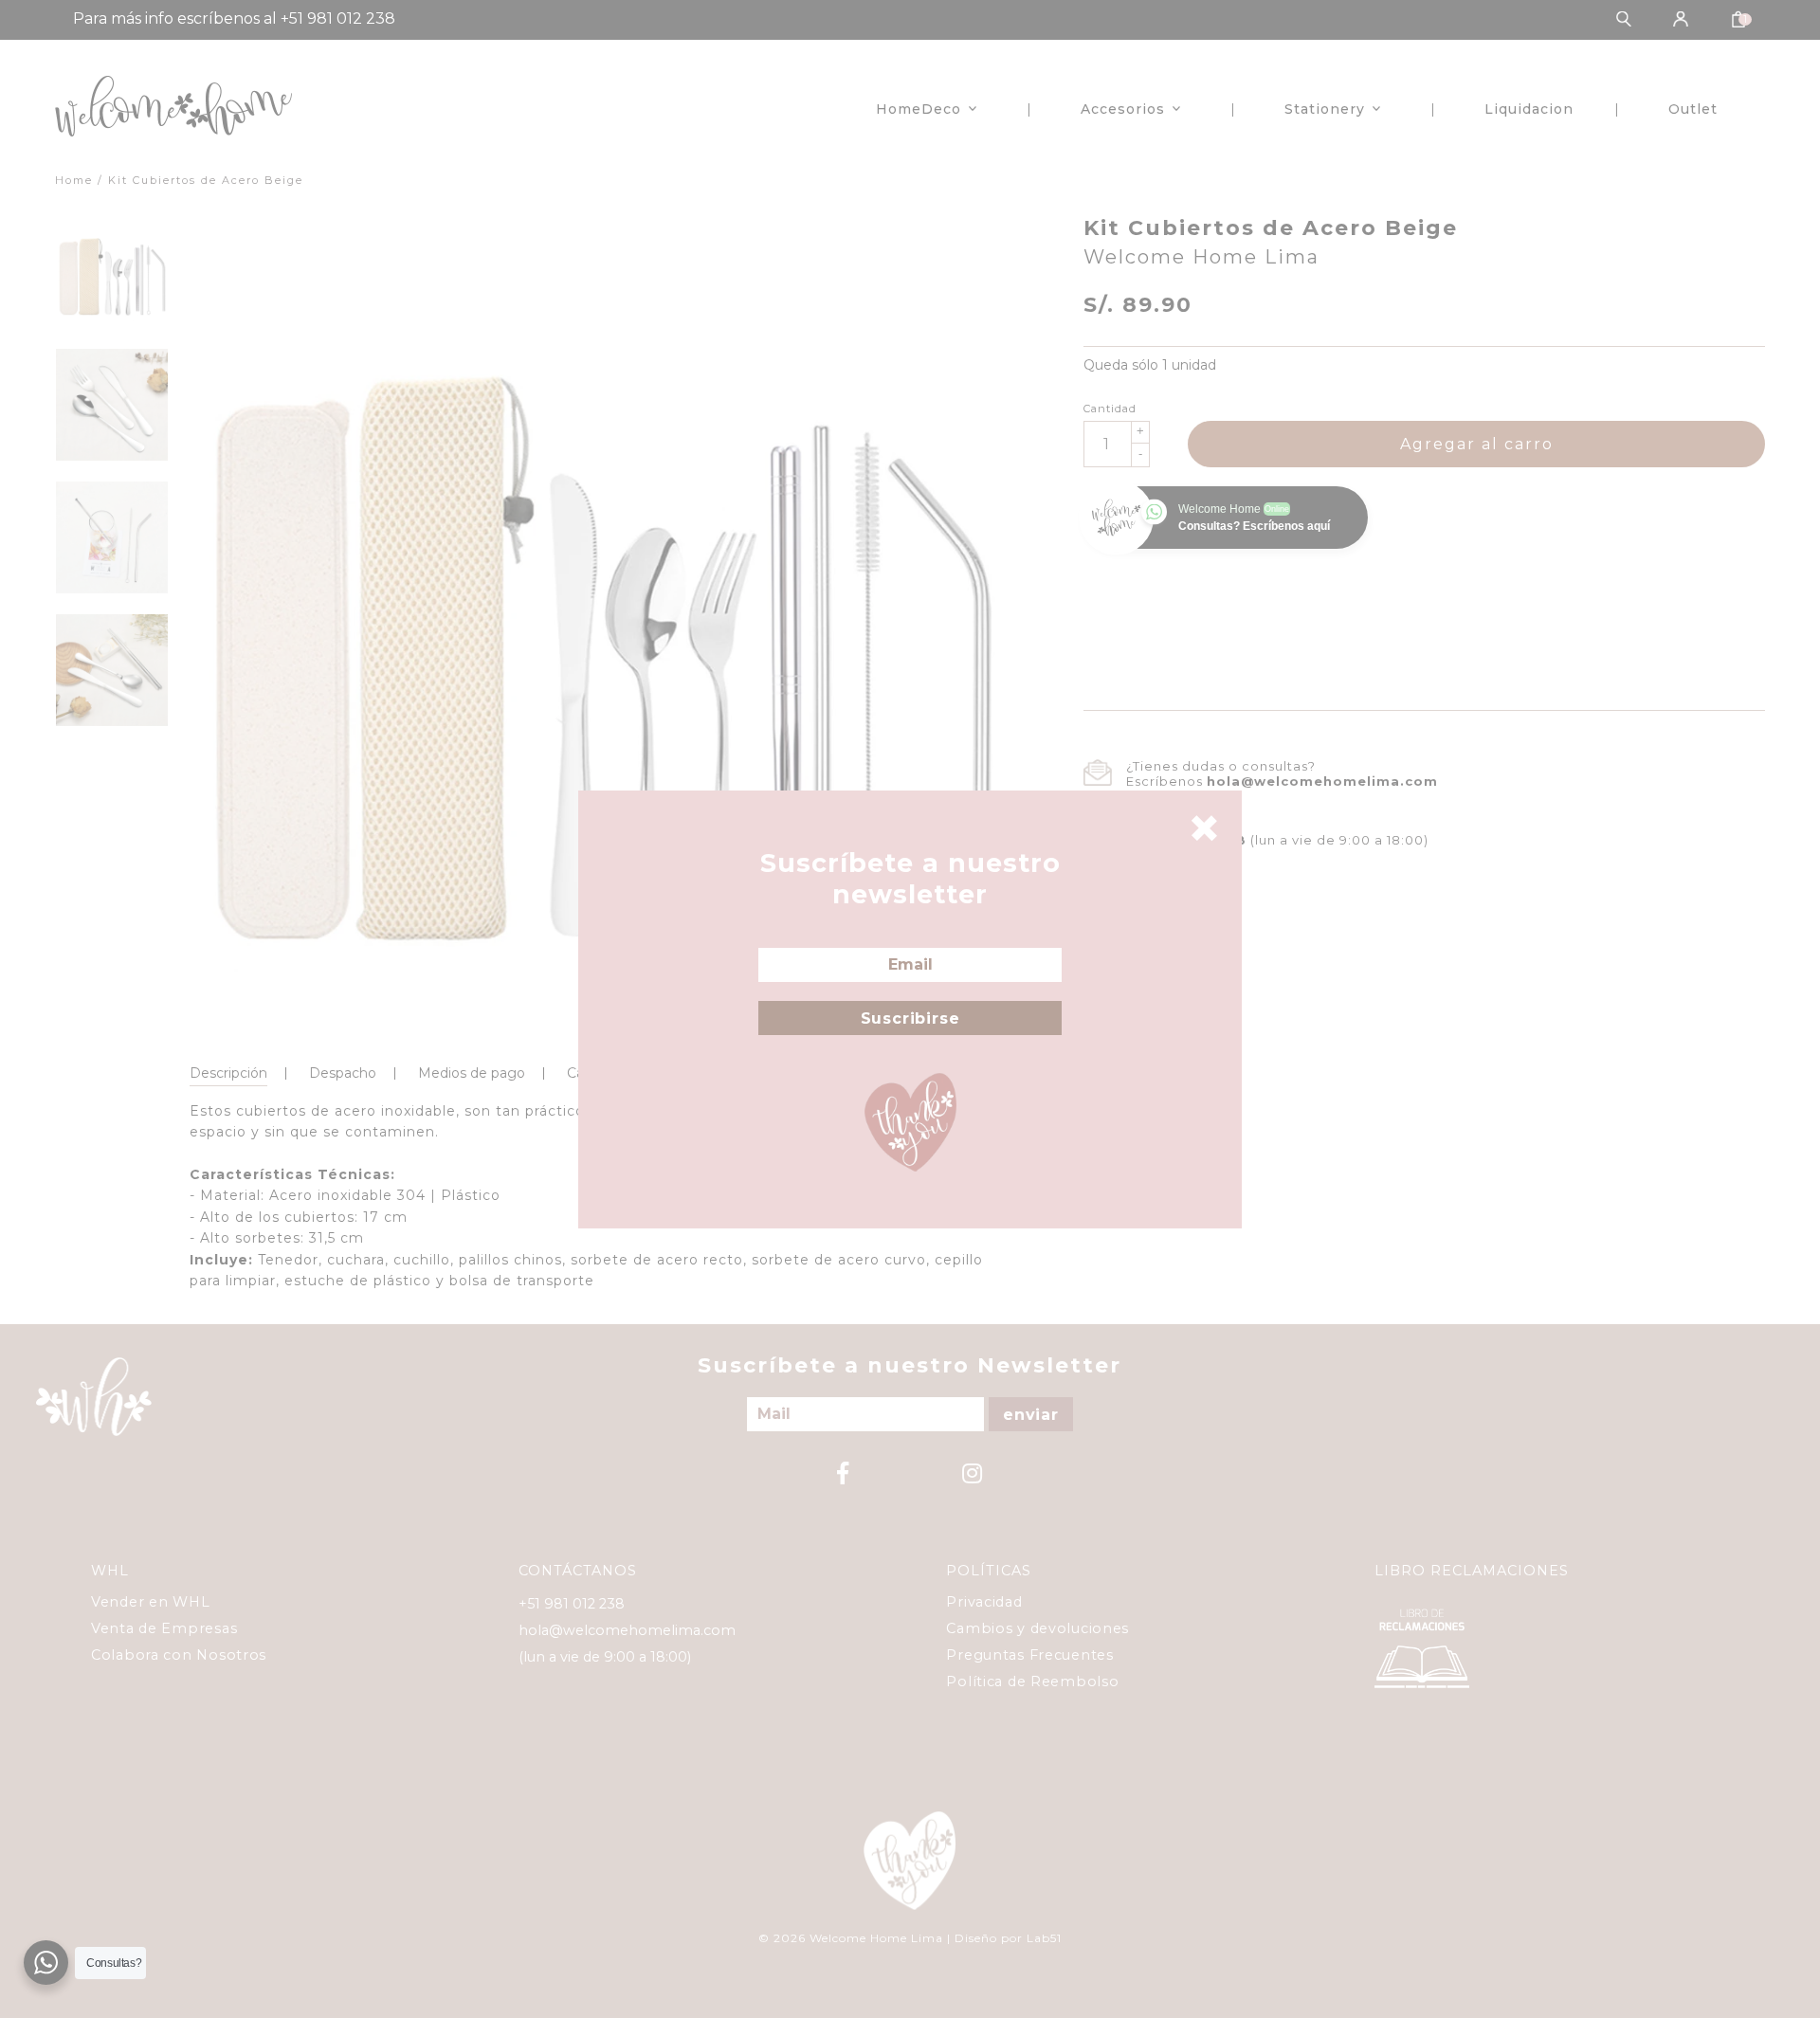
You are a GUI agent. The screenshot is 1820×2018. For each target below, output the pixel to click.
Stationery (1325, 109)
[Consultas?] (46, 1963)
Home (74, 180)
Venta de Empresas (164, 1628)
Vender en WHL (150, 1602)
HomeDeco (919, 109)
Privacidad (984, 1602)
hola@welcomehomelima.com (1322, 781)
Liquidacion (1529, 109)
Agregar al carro (1477, 444)
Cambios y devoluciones (1037, 1628)
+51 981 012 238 (572, 1604)
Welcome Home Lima (1201, 257)
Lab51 (1044, 1938)
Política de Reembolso (1032, 1682)
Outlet (1693, 109)
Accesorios (1123, 109)
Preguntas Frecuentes (1029, 1655)
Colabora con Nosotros (179, 1655)
